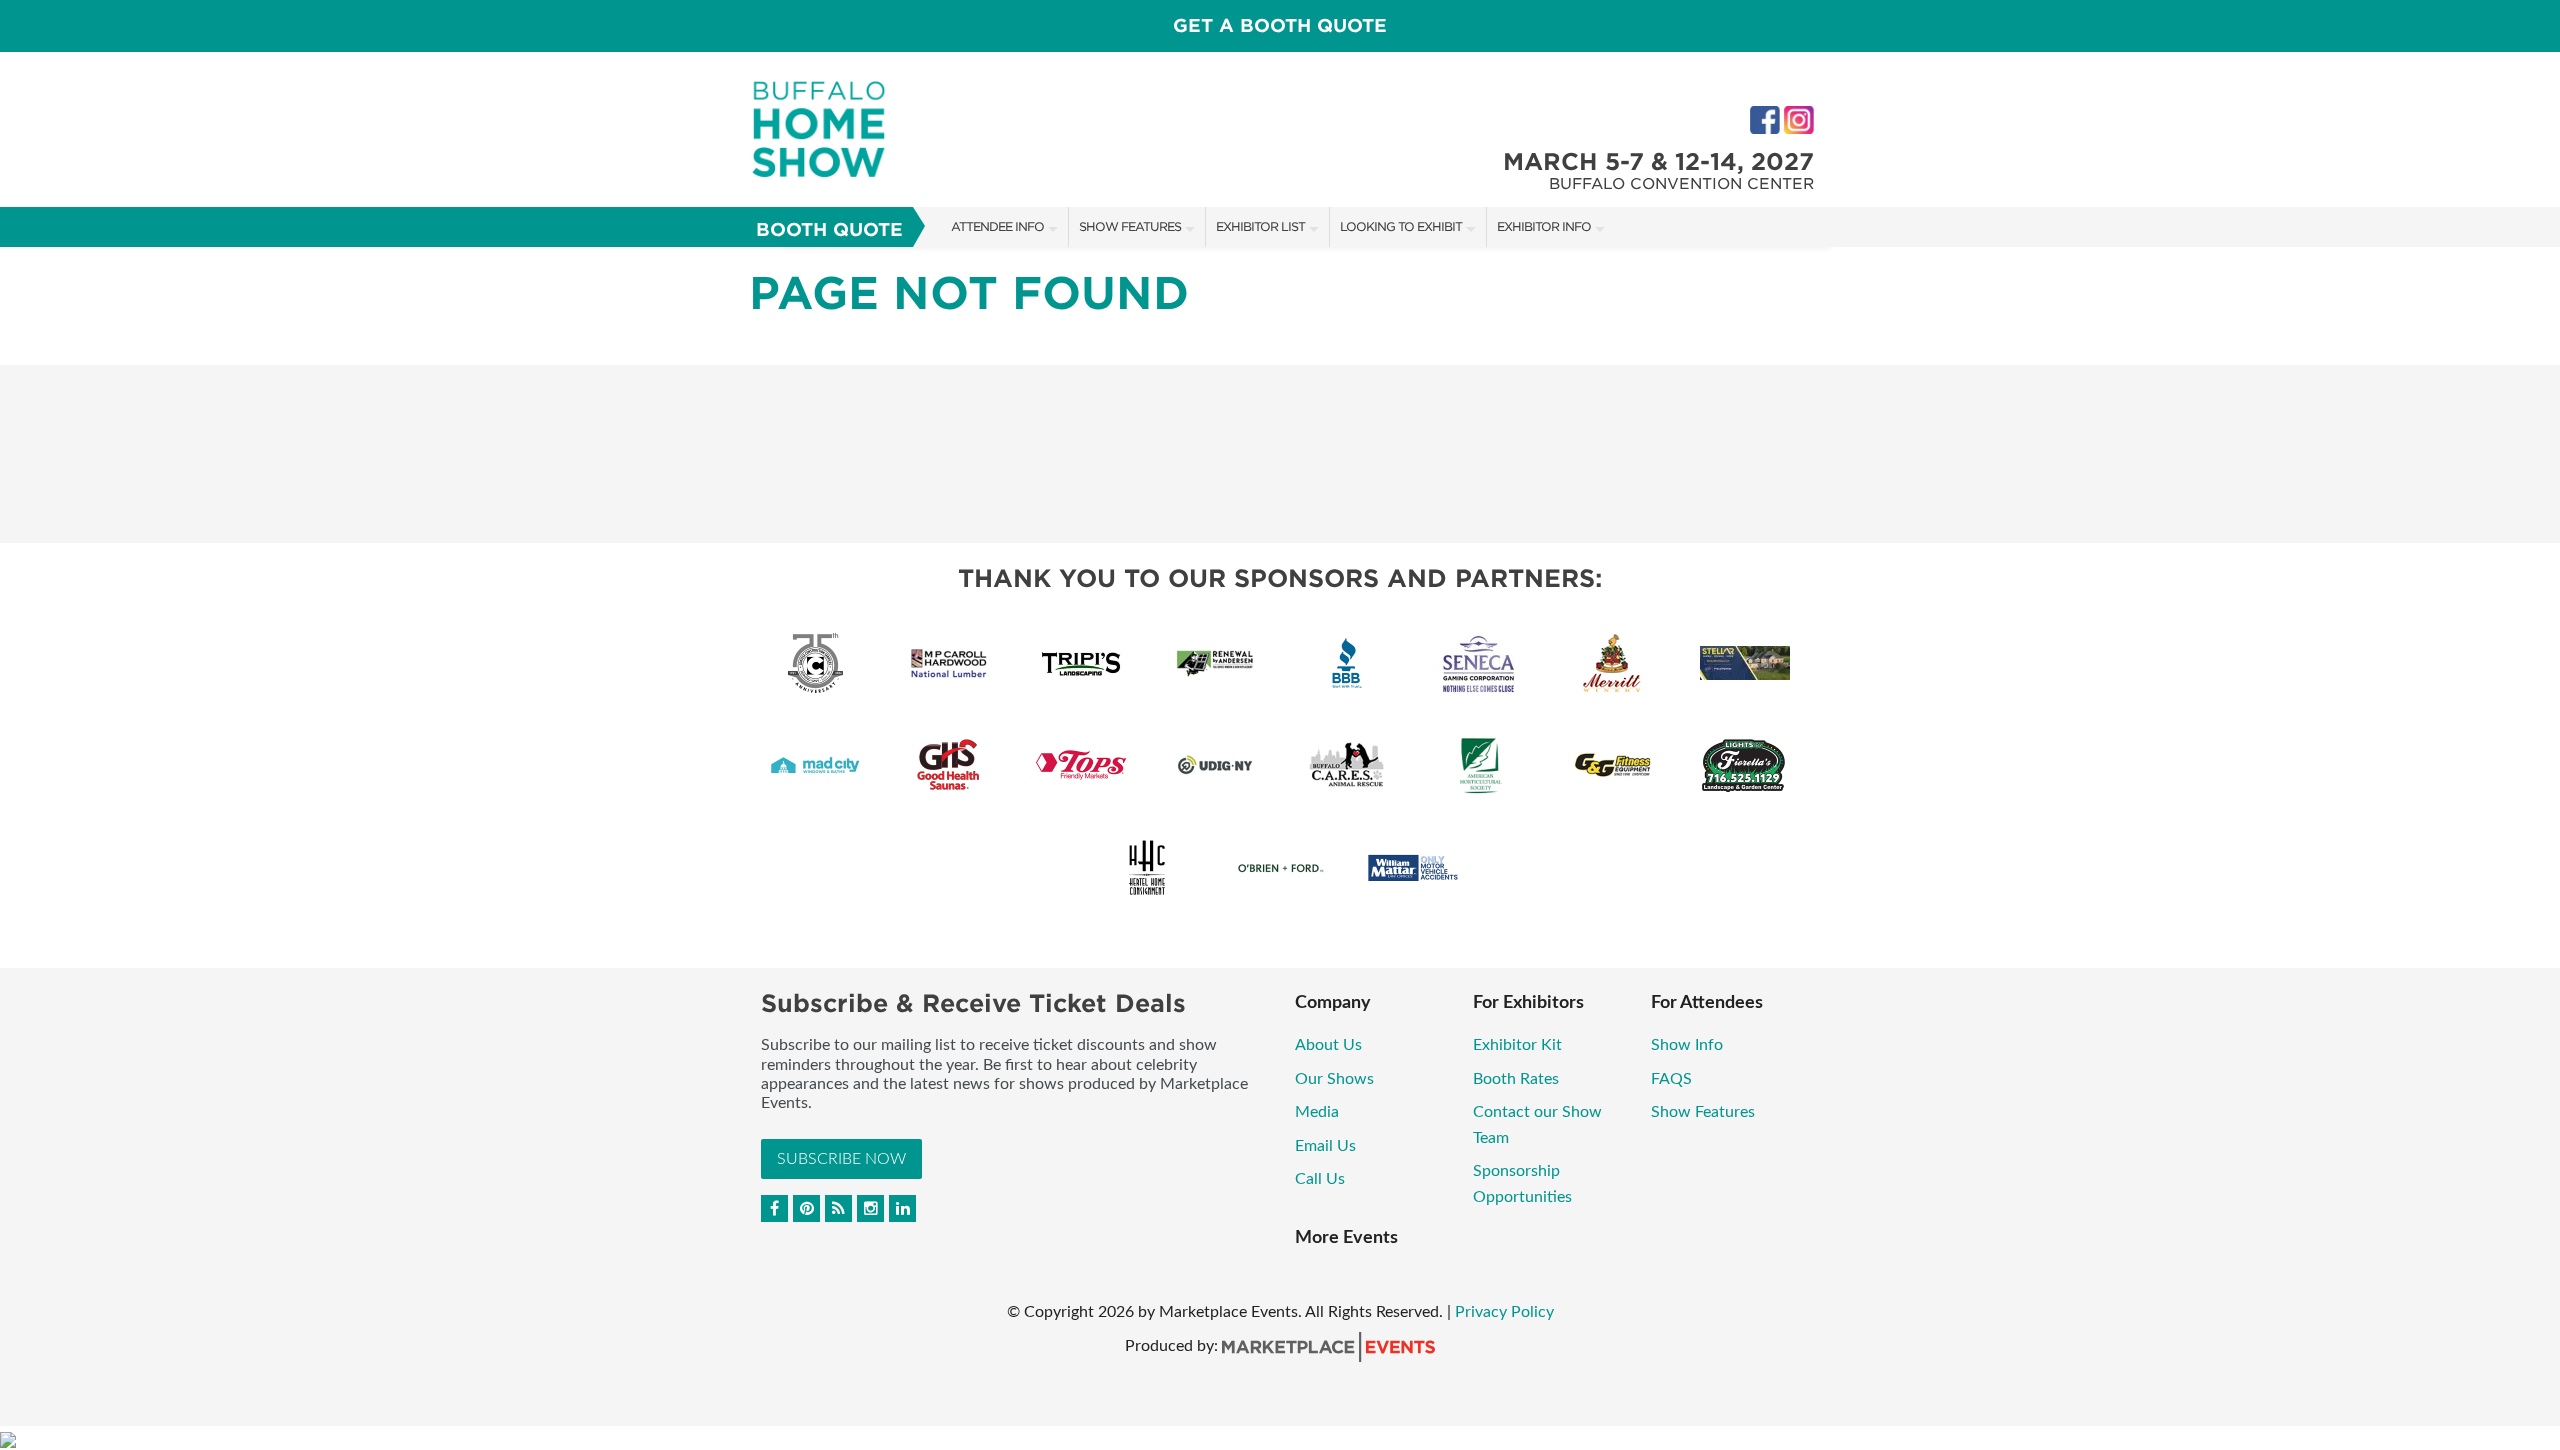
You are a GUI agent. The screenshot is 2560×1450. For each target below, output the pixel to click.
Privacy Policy (1504, 1312)
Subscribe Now (841, 1159)
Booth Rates (1516, 1079)
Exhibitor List (1260, 226)
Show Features (1130, 226)
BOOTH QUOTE (829, 229)
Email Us (1325, 1146)
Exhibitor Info (1544, 226)
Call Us (1320, 1179)
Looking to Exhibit (1401, 226)
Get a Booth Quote (1280, 25)
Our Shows (1334, 1079)
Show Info (1687, 1045)
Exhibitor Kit (1517, 1045)
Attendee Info (997, 226)
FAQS (1671, 1079)
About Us (1328, 1045)
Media (1319, 1112)
